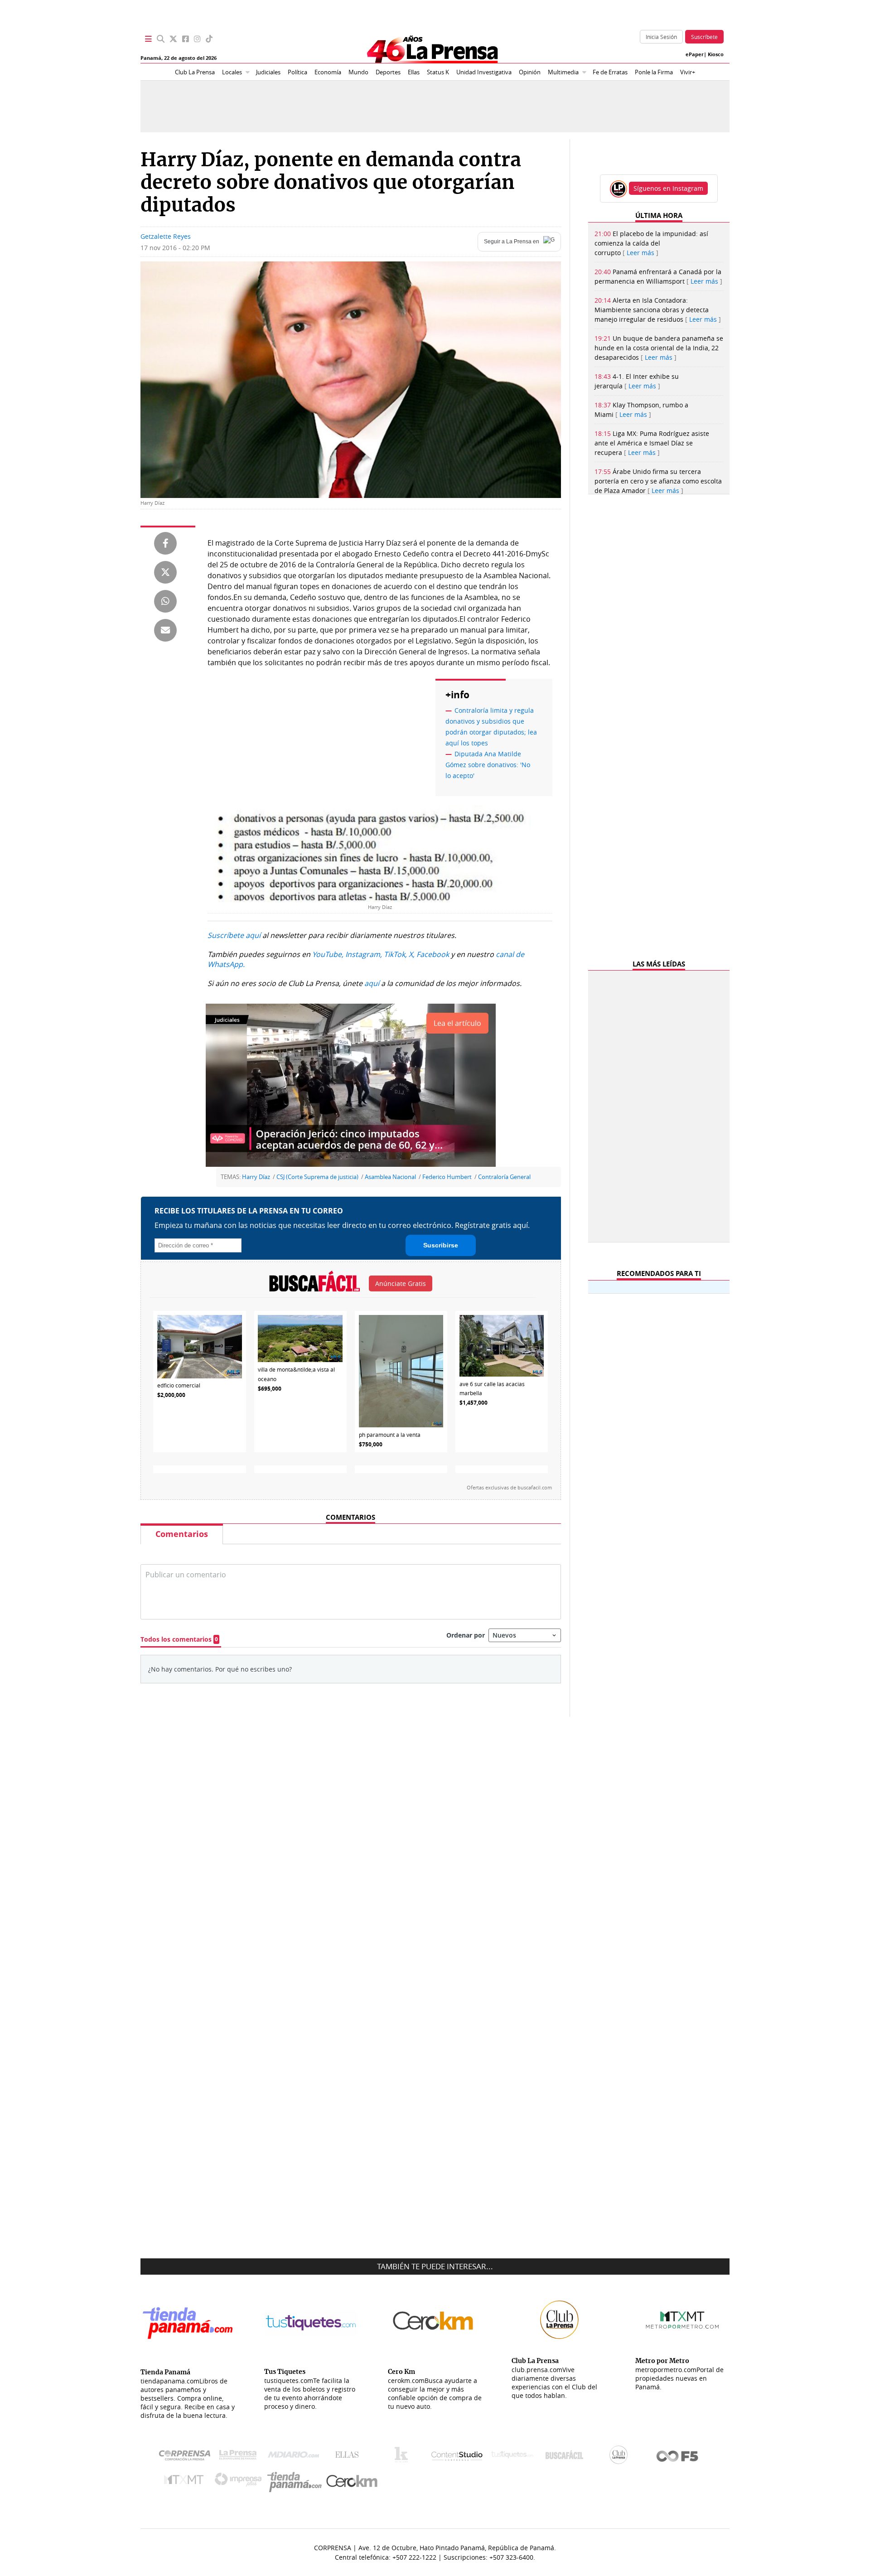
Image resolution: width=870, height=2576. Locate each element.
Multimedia (563, 72)
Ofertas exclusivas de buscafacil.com (509, 1488)
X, (412, 954)
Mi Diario (296, 2457)
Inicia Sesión (661, 37)
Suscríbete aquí (234, 935)
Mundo (358, 72)
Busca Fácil (567, 2457)
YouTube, (328, 954)
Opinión (530, 72)
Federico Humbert (447, 1177)
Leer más (640, 253)
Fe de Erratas (610, 72)
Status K (438, 72)
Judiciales (268, 72)
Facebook (433, 954)
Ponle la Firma (654, 72)
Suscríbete (704, 37)
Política (297, 72)
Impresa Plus (240, 2482)
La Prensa (240, 2457)
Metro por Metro (186, 2482)
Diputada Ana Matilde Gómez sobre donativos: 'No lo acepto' (488, 765)
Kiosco (716, 54)
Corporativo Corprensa (188, 2457)
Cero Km (351, 2482)
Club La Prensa (195, 72)
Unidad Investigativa (484, 72)
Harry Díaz (256, 1177)
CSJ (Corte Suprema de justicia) (317, 1177)
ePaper (695, 54)
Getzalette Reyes (166, 236)
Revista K (404, 2457)
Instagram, (364, 954)
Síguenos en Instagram (668, 188)
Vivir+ (688, 72)
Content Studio (458, 2457)
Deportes (388, 72)
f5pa (678, 2457)
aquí (372, 983)
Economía (328, 72)
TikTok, (395, 954)
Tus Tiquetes (512, 2457)
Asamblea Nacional (390, 1177)
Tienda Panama (297, 2482)
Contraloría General (504, 1177)
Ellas (414, 72)
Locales (232, 72)
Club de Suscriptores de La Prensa (621, 2457)
